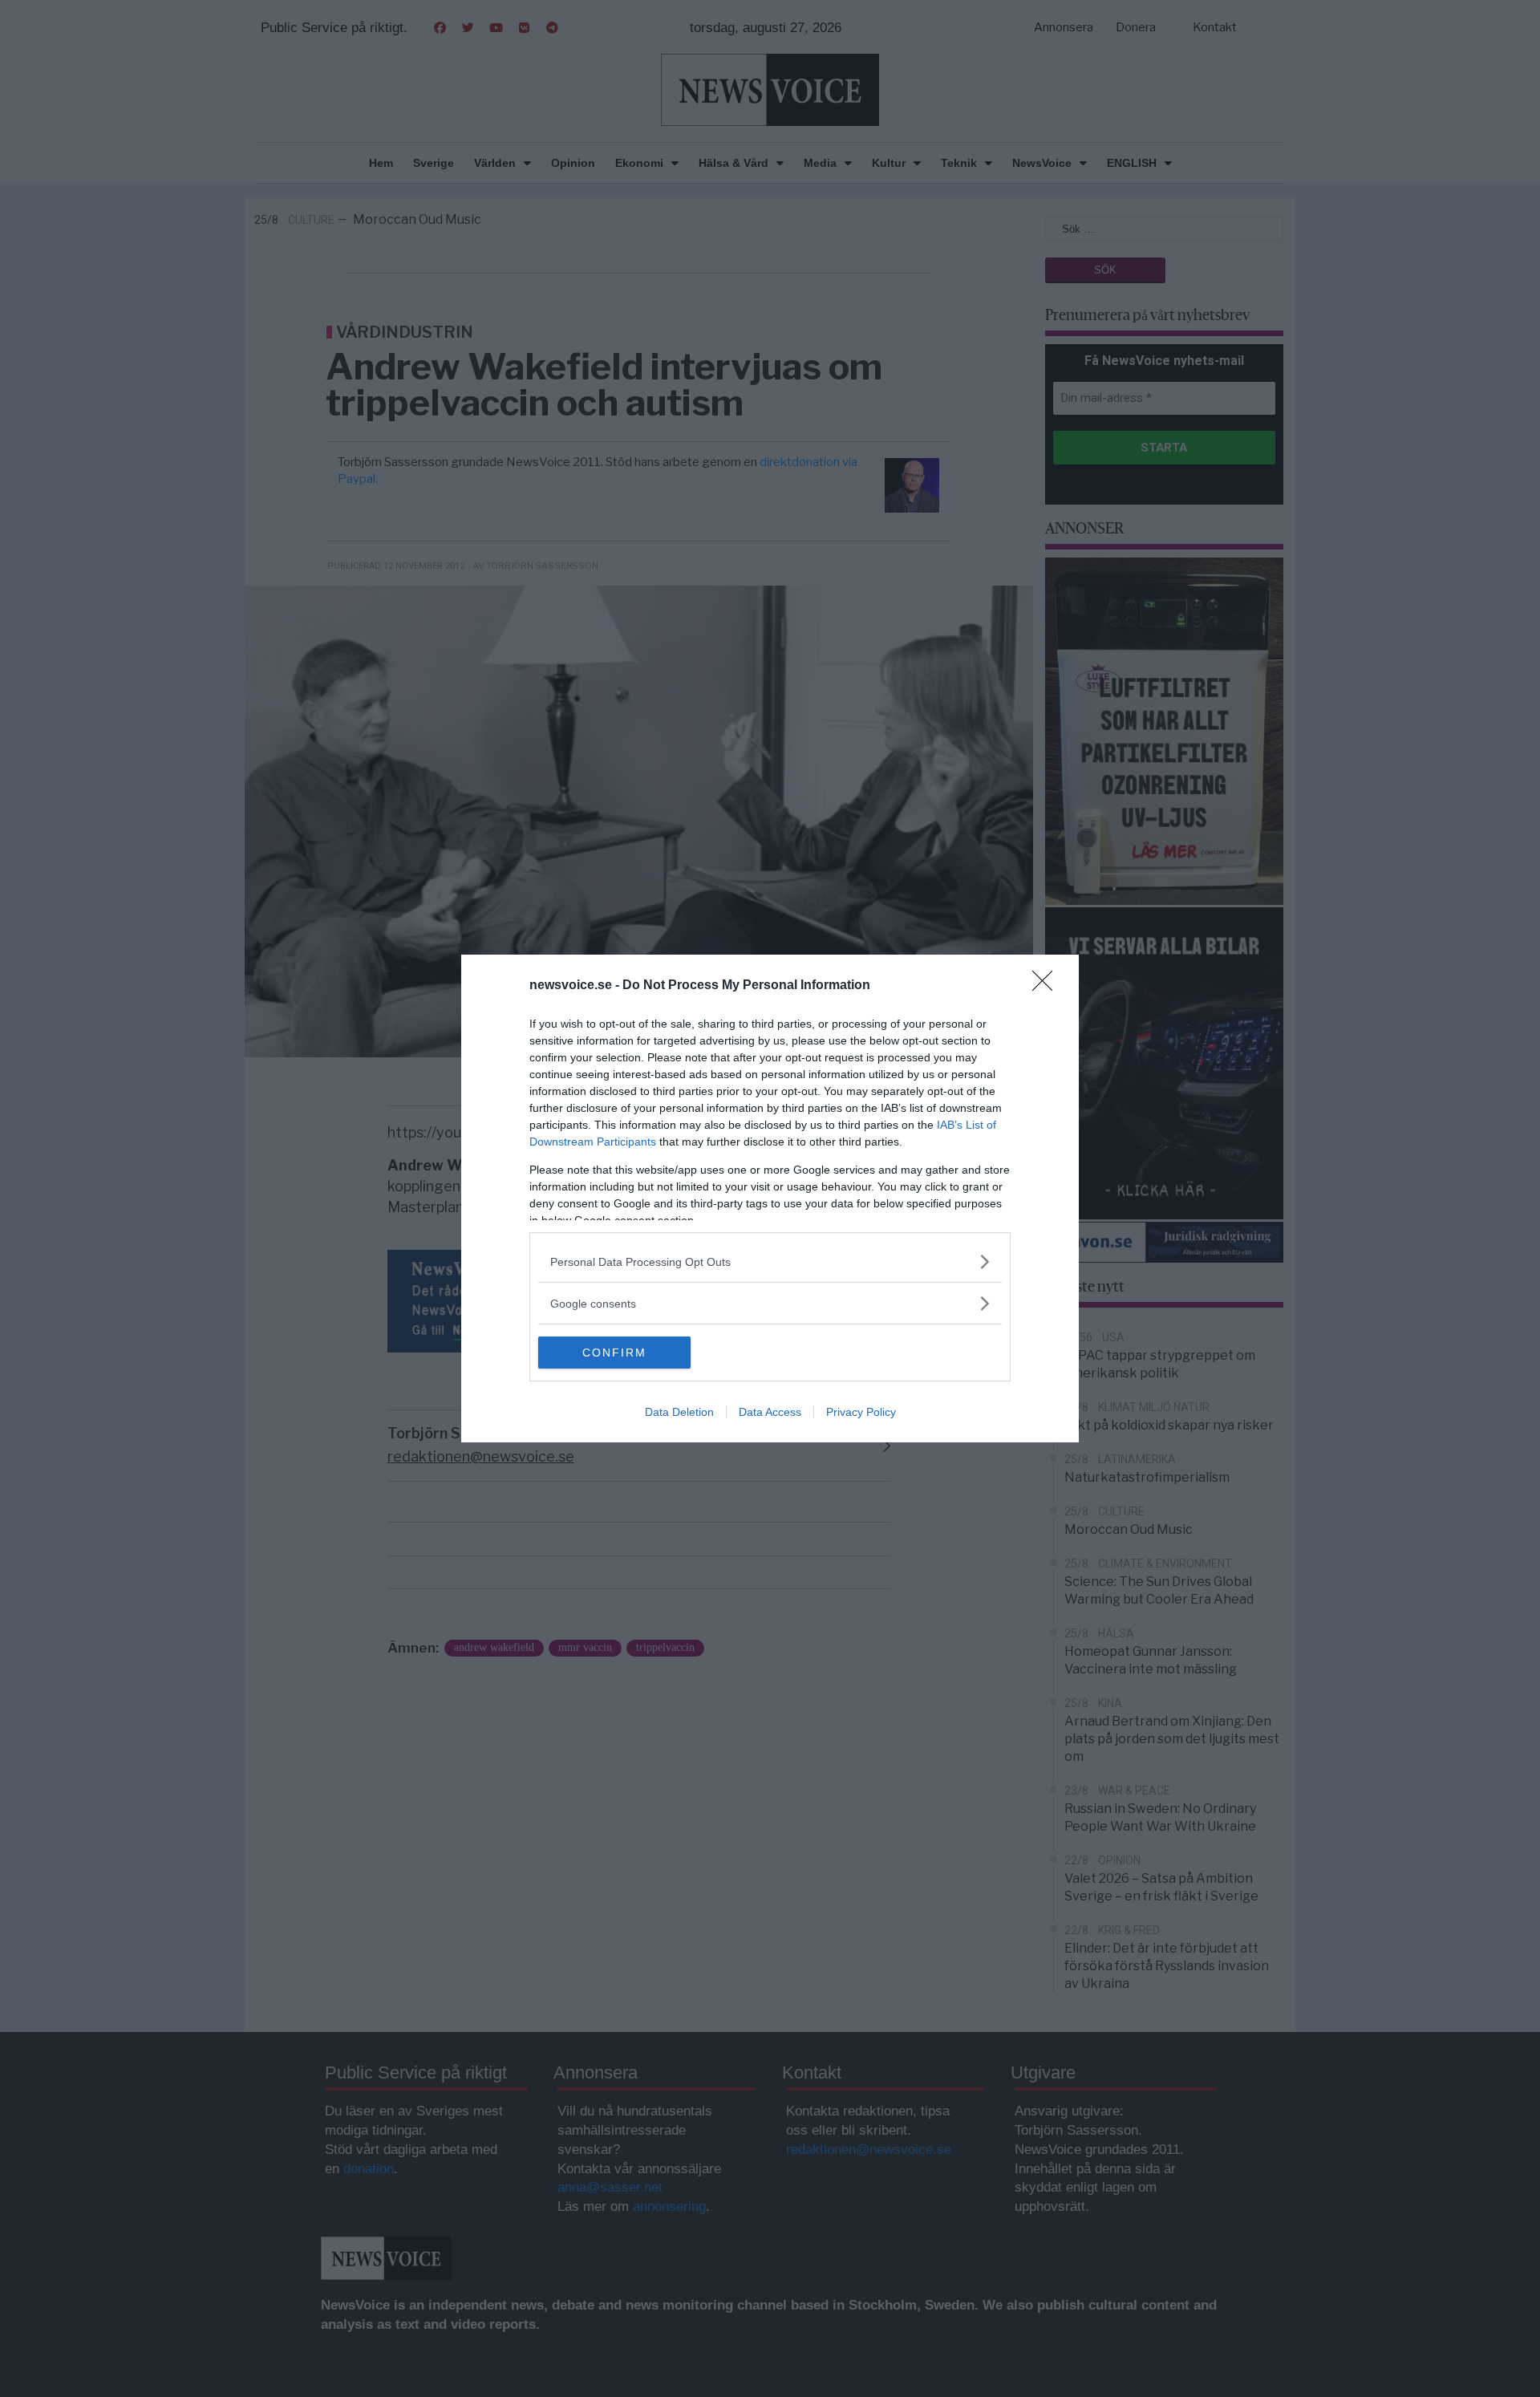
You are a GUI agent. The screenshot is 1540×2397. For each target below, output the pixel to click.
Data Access (770, 1412)
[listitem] (770, 1261)
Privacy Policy (861, 1412)
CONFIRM (614, 1353)
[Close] (1048, 986)
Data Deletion (679, 1412)
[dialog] (770, 1198)
